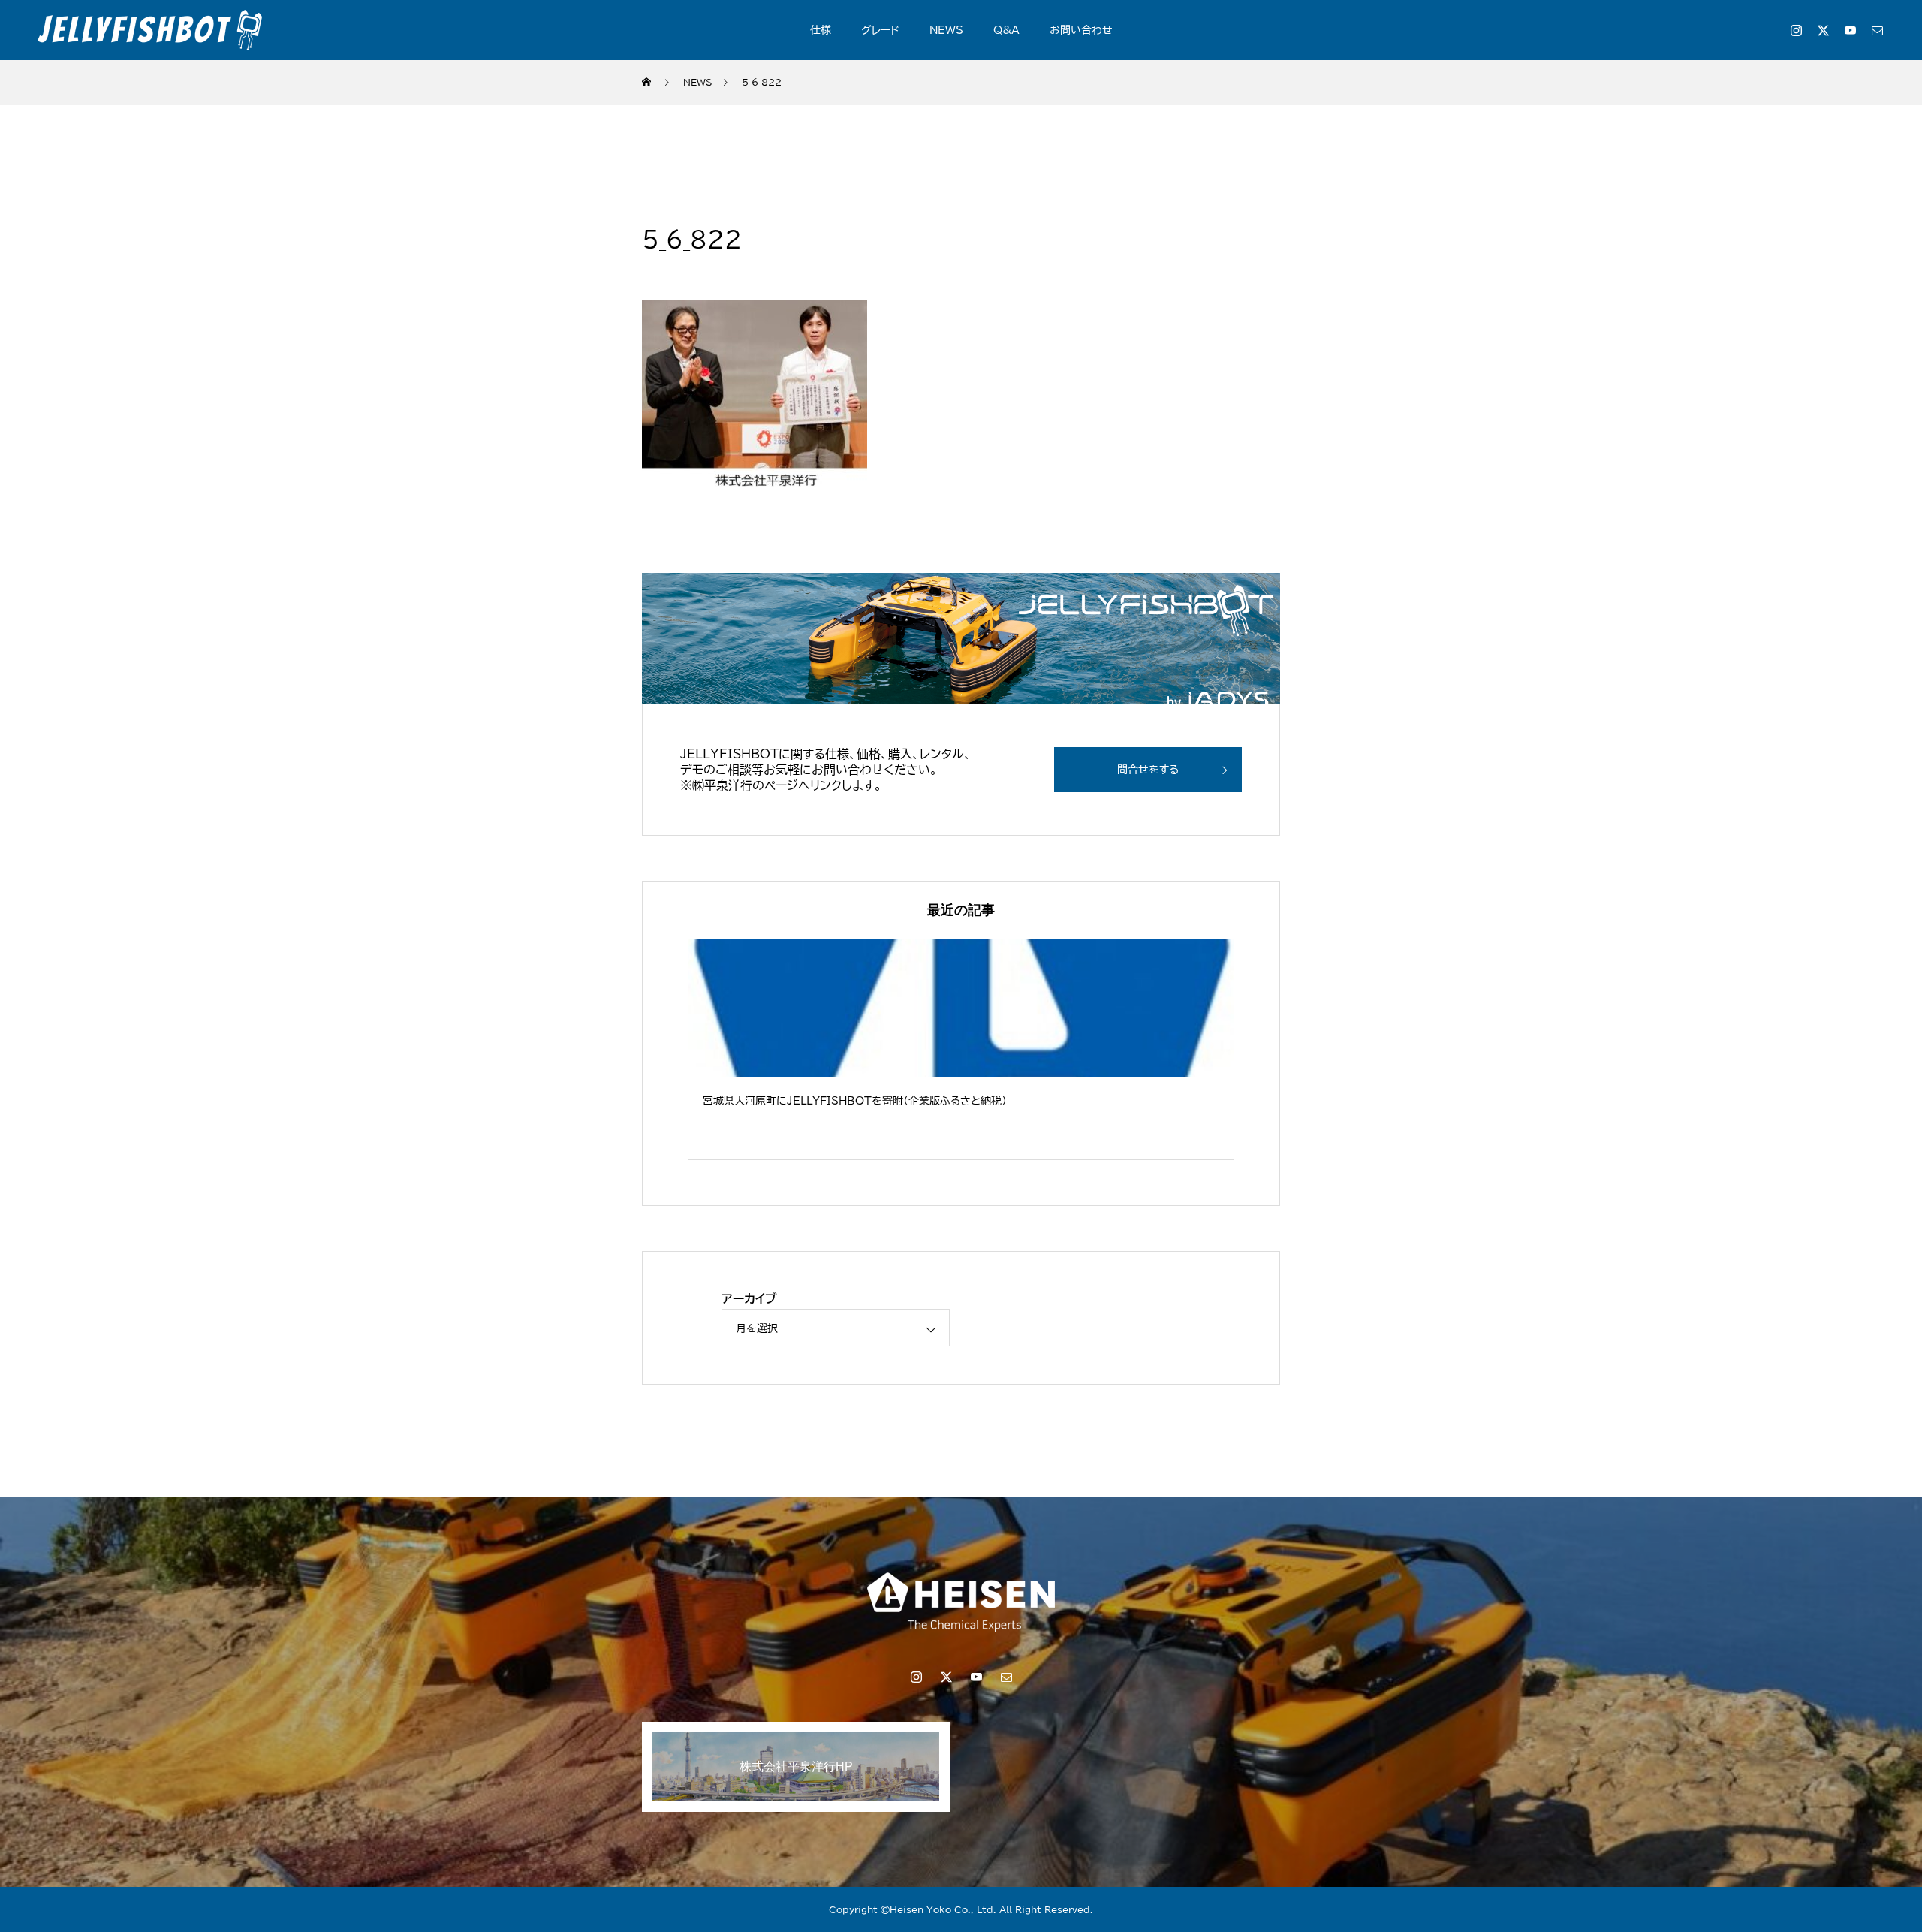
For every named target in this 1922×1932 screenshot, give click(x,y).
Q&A (1006, 30)
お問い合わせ (1081, 30)
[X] (1823, 30)
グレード (880, 30)
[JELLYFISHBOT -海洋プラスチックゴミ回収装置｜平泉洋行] (150, 30)
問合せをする (1148, 770)
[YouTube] (1850, 30)
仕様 (821, 30)
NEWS (946, 30)
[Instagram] (1796, 30)
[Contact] (1877, 30)
